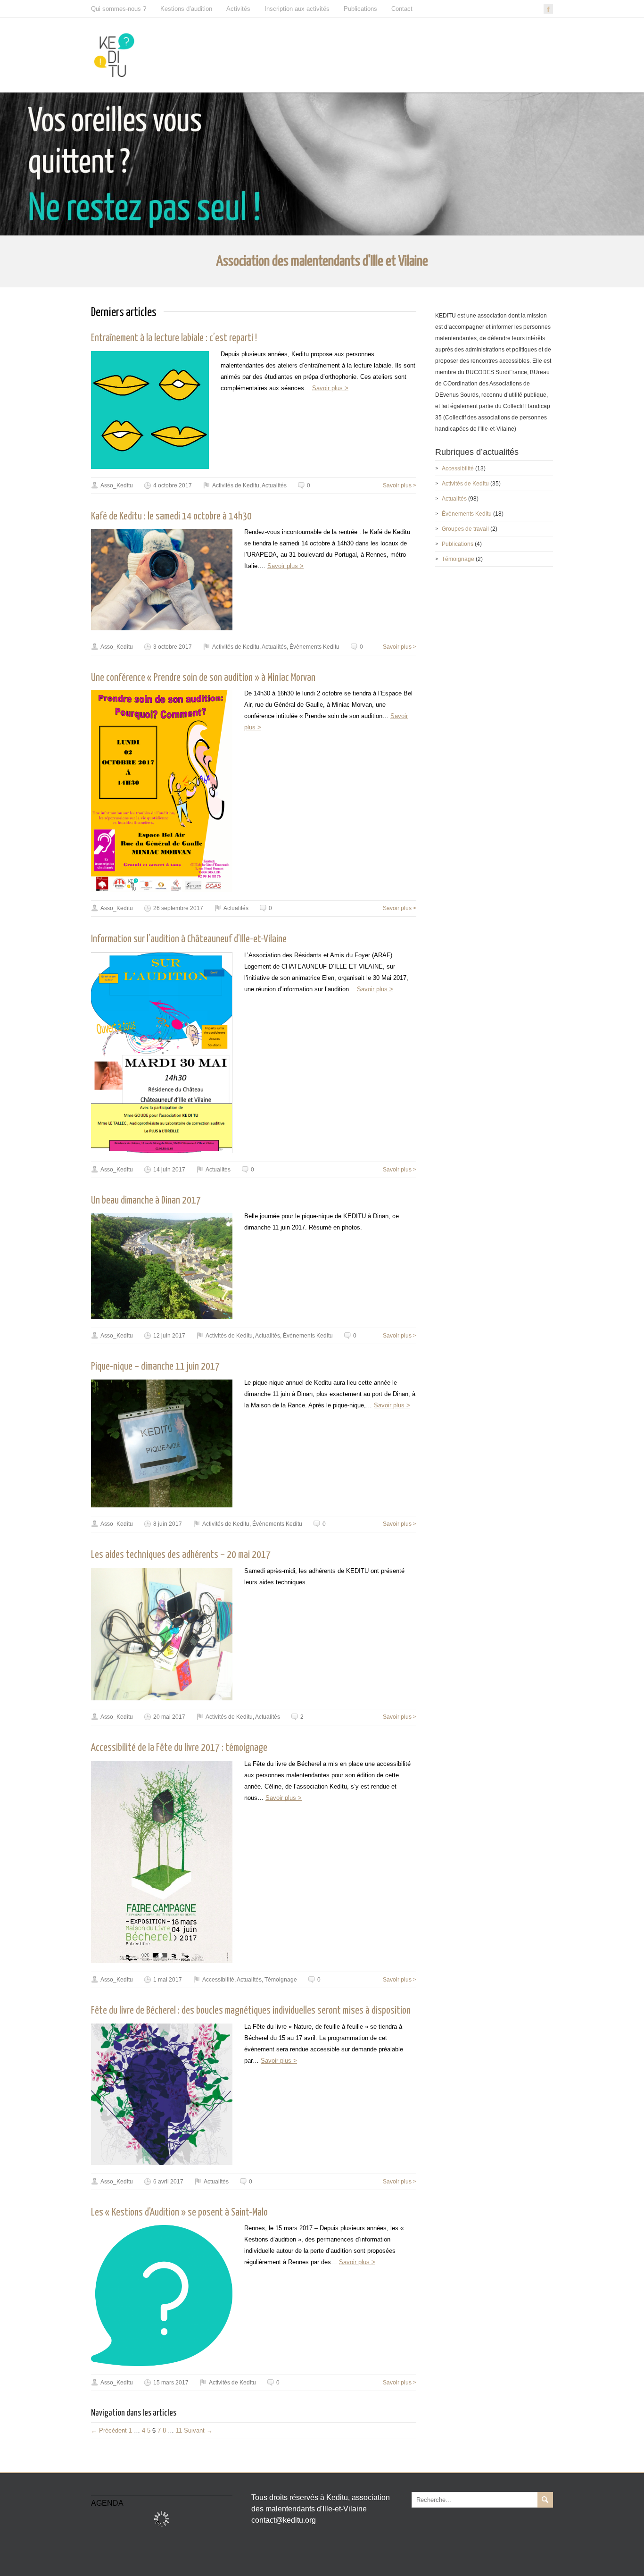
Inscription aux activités (297, 9)
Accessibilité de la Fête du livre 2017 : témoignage (179, 1748)
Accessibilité (218, 1980)
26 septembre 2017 (178, 908)
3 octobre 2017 (173, 647)
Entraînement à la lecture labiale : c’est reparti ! (174, 338)
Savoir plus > (330, 388)
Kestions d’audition (186, 9)
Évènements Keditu (314, 647)
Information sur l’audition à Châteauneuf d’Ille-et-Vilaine (189, 939)
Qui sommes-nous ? (119, 9)
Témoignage (281, 1980)
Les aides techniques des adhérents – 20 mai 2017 (181, 1555)
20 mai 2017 (169, 1717)
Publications (360, 9)
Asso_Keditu (117, 485)
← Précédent (109, 2430)
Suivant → (198, 2430)
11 (179, 2430)
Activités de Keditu (236, 485)
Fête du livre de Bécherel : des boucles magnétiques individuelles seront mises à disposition (251, 2011)
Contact (402, 9)
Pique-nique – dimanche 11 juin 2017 (155, 1367)
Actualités (274, 485)
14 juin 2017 (169, 1170)
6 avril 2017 (168, 2182)
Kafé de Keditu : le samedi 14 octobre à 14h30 (171, 517)
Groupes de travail (465, 529)
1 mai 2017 (168, 1980)
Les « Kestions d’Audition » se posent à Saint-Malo (179, 2213)
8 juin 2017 (168, 1524)
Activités (238, 9)
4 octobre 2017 (173, 485)
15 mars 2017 (171, 2383)
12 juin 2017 (169, 1336)
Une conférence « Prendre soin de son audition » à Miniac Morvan (203, 678)
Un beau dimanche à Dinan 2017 (146, 1201)
